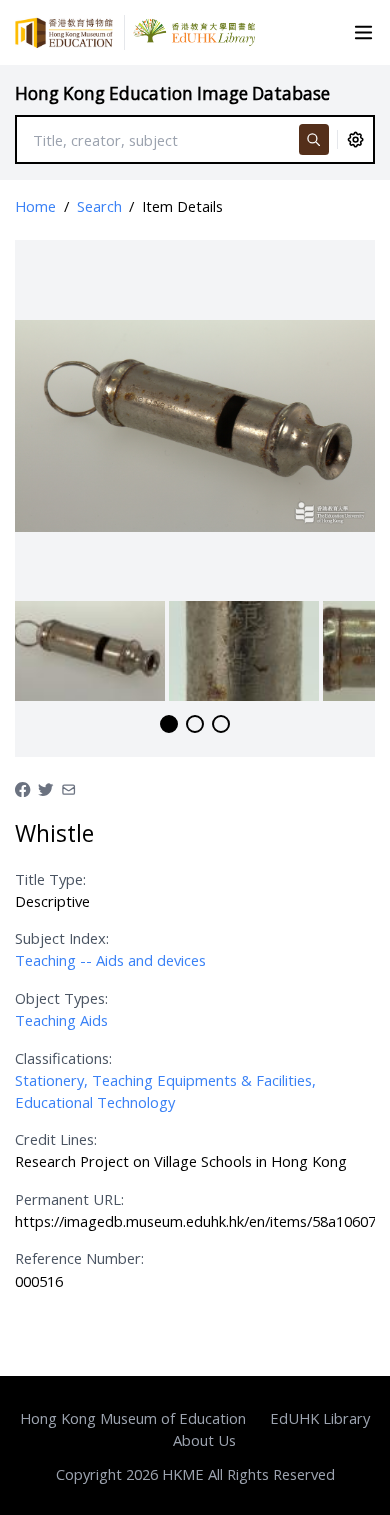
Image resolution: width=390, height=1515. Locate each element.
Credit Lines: (56, 1139)
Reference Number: (79, 1258)
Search (99, 206)
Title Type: (50, 879)
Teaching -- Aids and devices (110, 960)
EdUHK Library (320, 1418)
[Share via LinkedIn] (68, 788)
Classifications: (63, 1058)
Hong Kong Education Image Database (172, 93)
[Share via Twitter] (45, 788)
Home (35, 206)
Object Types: (61, 998)
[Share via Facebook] (22, 788)
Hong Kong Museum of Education (133, 1418)
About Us (204, 1440)
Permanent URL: (69, 1199)
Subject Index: (62, 938)
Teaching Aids (61, 1020)
